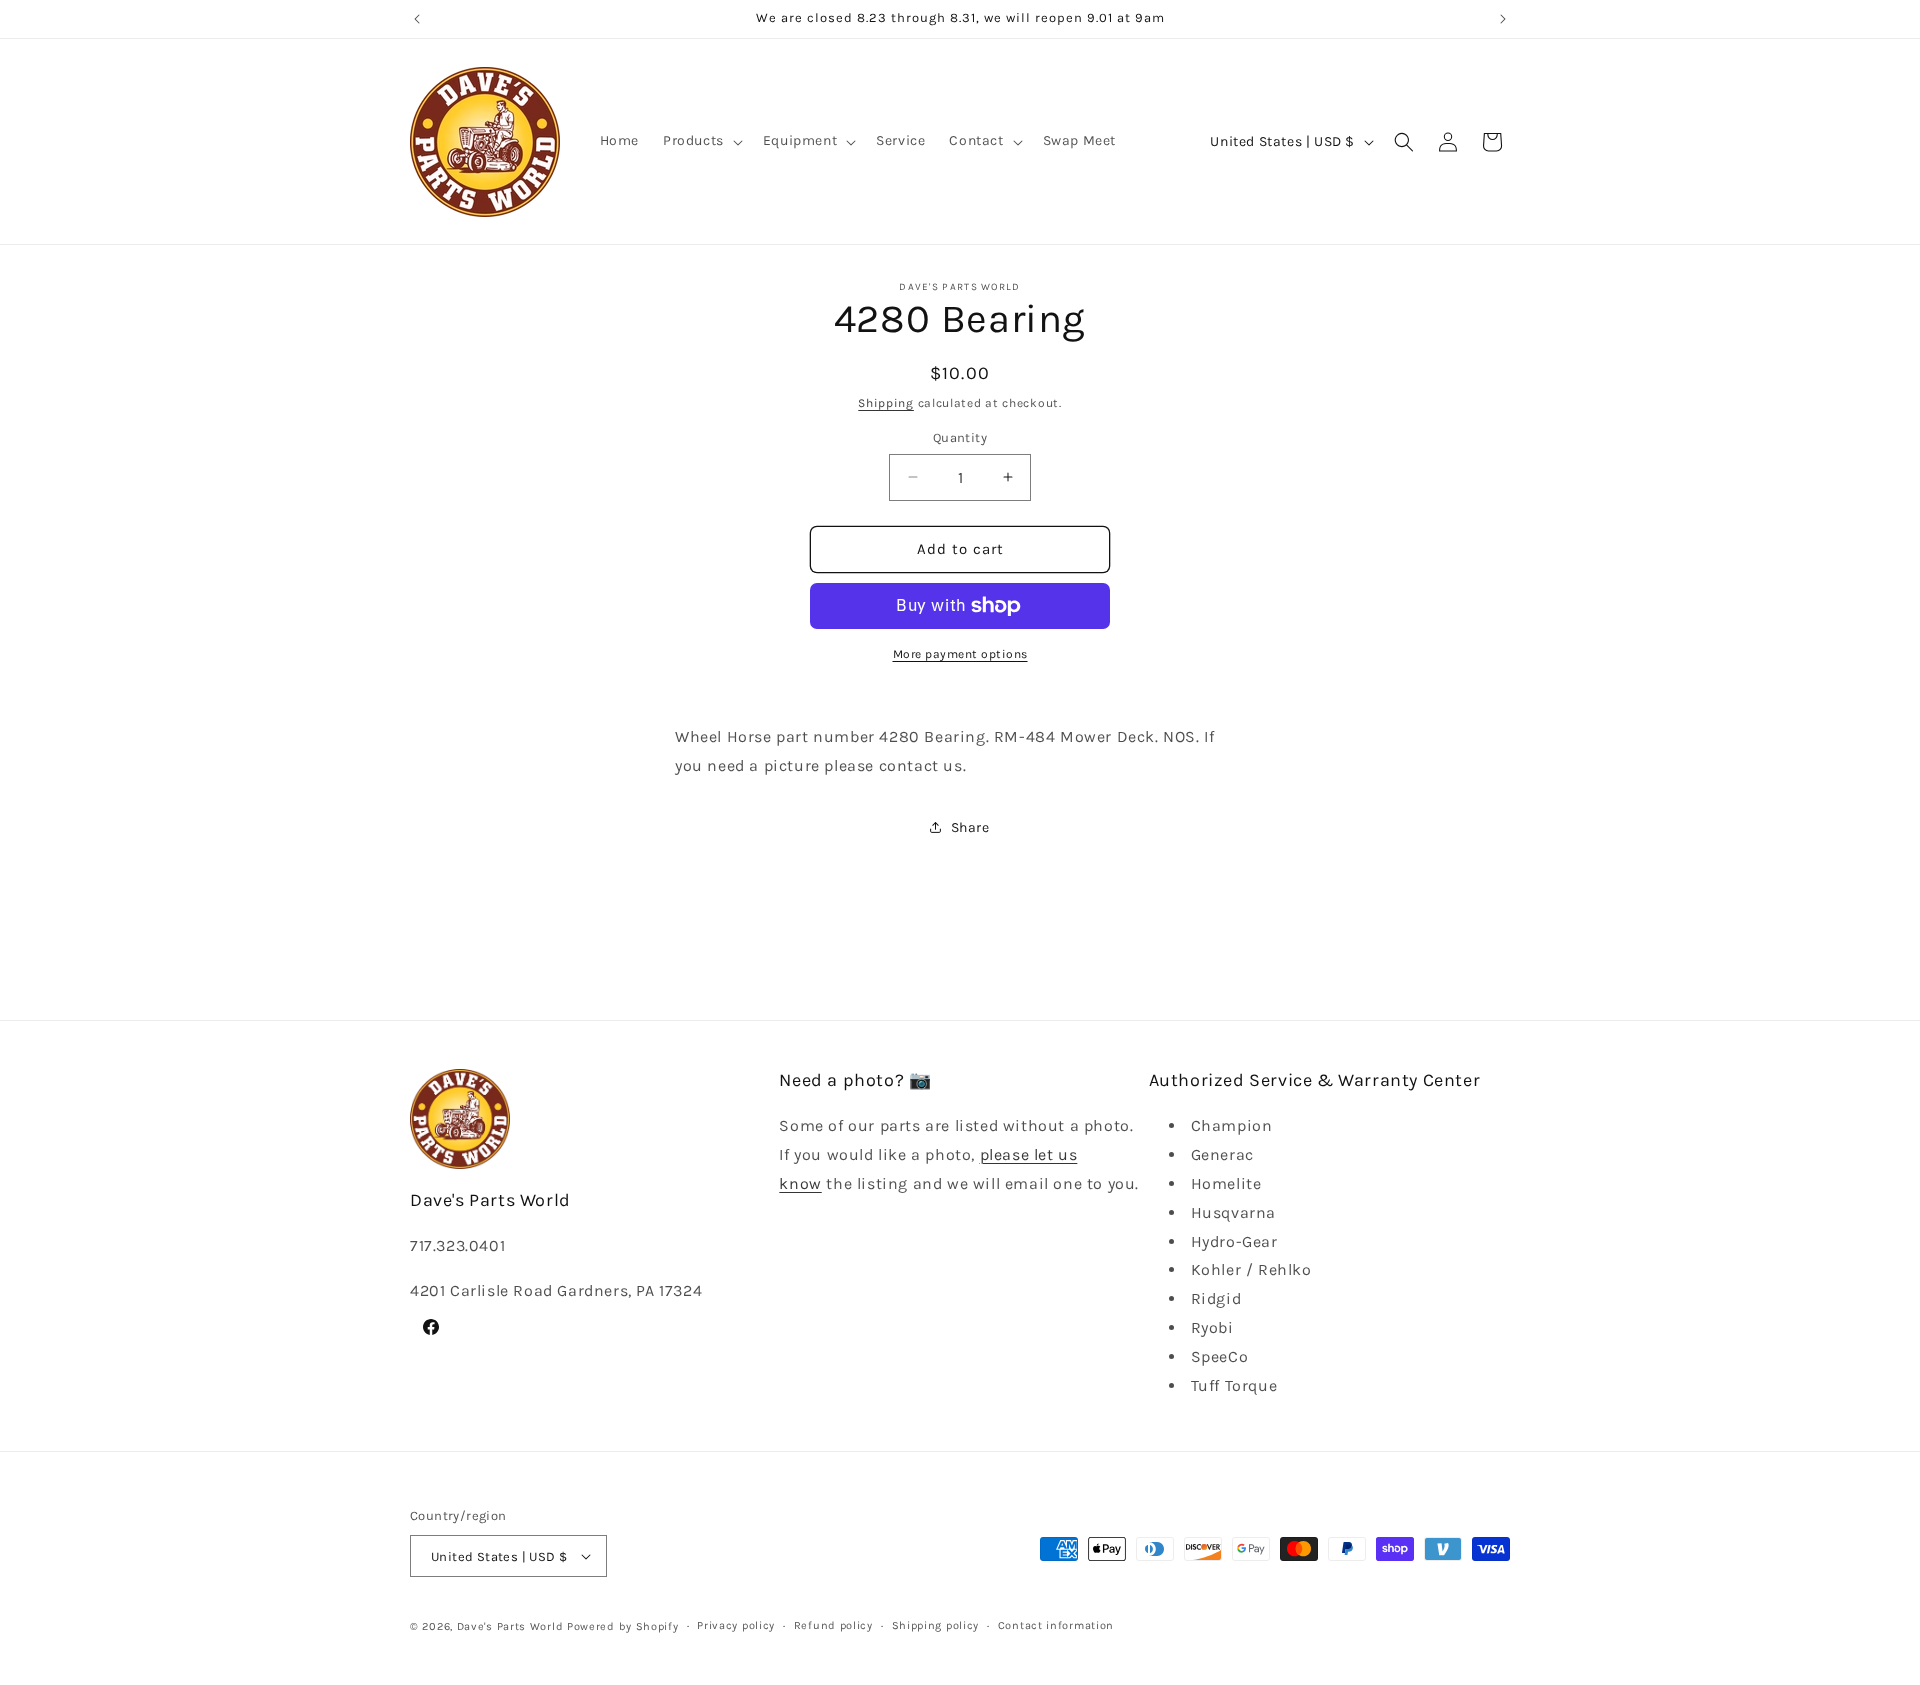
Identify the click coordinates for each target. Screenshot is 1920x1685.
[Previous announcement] (417, 19)
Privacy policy (736, 1625)
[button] (701, 141)
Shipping (886, 403)
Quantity (960, 437)
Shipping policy (936, 1625)
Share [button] (970, 827)
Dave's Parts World (510, 1626)
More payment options (960, 654)
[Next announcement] (1503, 19)
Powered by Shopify (623, 1626)
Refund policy (833, 1625)
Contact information (1056, 1625)
